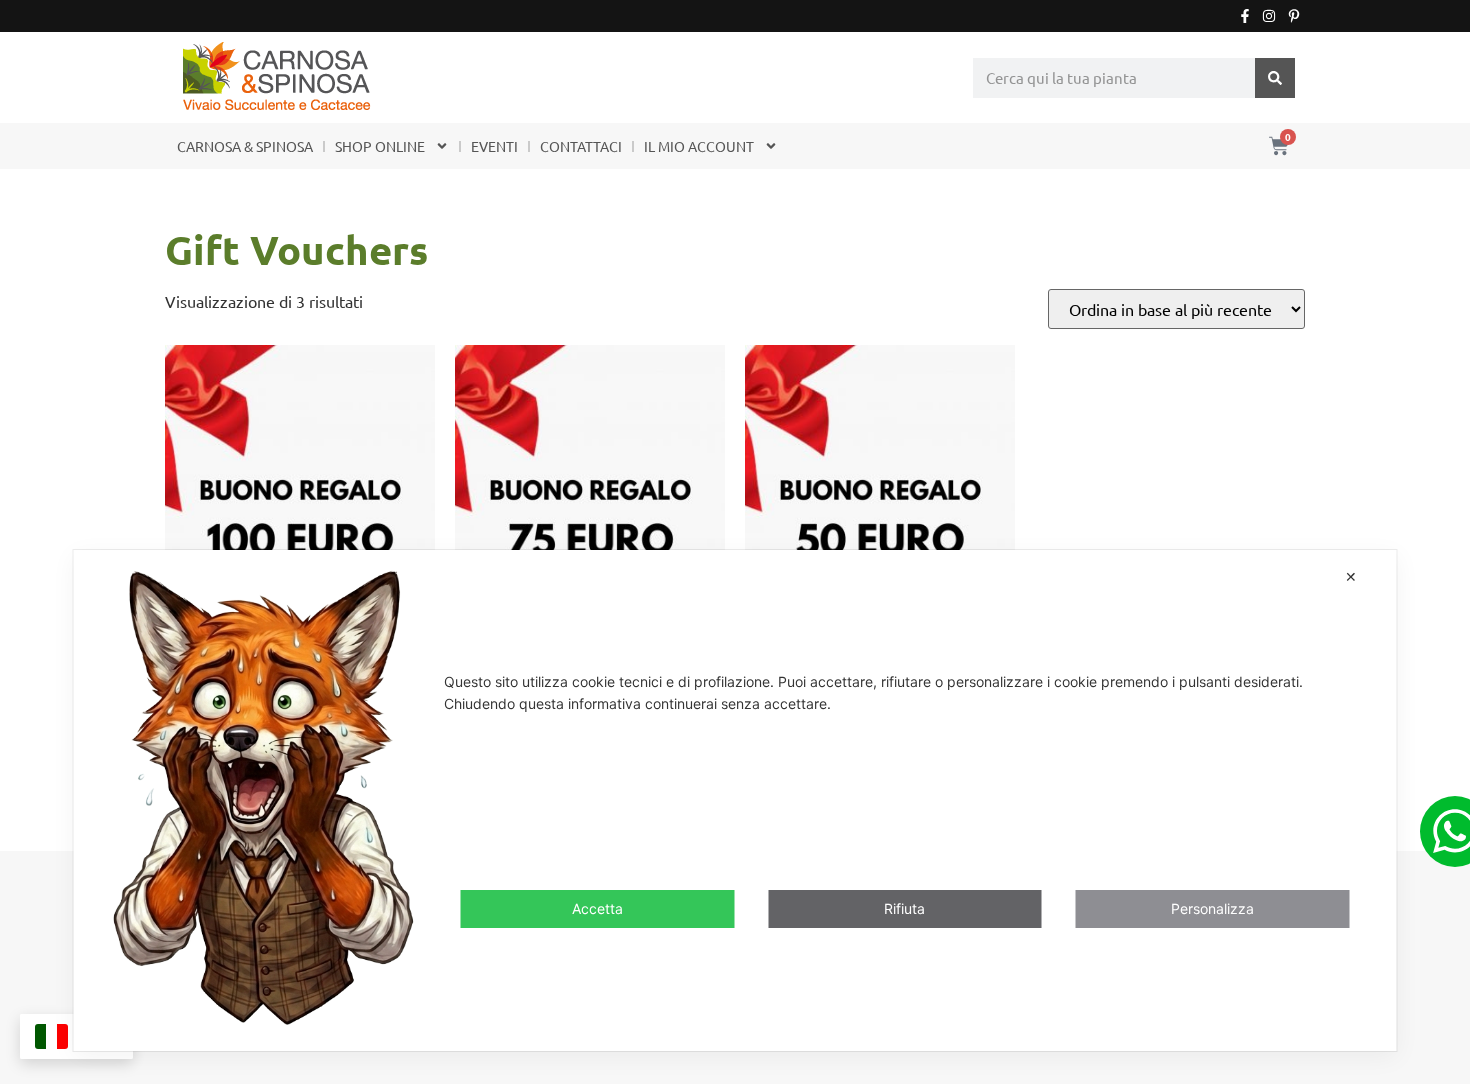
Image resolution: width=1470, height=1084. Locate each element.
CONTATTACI (581, 146)
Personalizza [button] (1212, 908)
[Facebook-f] (1245, 16)
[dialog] (735, 800)
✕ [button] (1351, 576)
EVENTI (494, 146)
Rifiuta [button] (904, 908)
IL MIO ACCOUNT (699, 146)
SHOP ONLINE (380, 146)
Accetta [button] (597, 908)
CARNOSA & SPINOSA (245, 146)
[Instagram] (1269, 16)
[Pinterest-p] (1294, 16)
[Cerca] (1275, 78)
